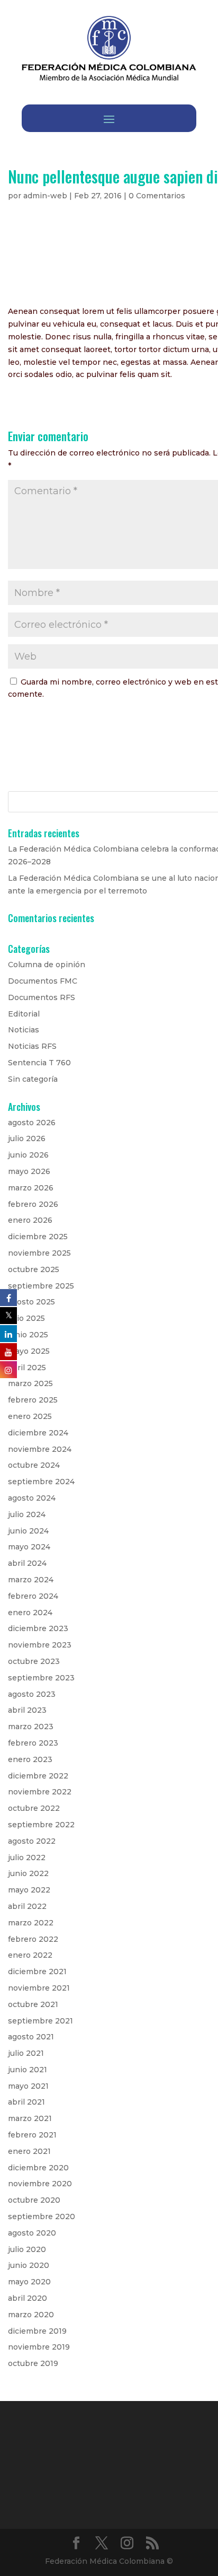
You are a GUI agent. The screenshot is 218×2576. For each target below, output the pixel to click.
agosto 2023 (32, 1694)
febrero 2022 (33, 1939)
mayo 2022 (29, 1890)
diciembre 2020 (38, 2168)
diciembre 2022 (38, 1776)
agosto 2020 (32, 2233)
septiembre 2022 (41, 1825)
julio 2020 (27, 2249)
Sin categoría (33, 1079)
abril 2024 (27, 1563)
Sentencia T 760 (39, 1063)
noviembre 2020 (40, 2184)
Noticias (24, 1030)
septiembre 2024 (41, 1482)
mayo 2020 (29, 2282)
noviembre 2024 (40, 1449)
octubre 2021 (33, 2004)
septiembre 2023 (41, 1678)
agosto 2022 (32, 1841)
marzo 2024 (31, 1580)
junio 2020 (29, 2265)
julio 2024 (27, 1514)
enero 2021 (29, 2151)
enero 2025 (30, 1416)
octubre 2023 (34, 1661)
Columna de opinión (47, 965)
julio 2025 (26, 1318)
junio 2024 (28, 1531)
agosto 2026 (32, 1123)
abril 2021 (26, 2102)
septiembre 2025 (41, 1286)
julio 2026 (27, 1138)
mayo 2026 (29, 1171)
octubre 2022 (34, 1808)
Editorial (24, 1014)
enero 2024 (30, 1613)
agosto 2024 (32, 1498)
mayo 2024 (29, 1547)
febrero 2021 (32, 2135)
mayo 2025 (29, 1351)
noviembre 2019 (39, 2347)
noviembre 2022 (40, 1792)
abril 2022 (27, 1906)
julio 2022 (27, 1857)
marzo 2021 (30, 2118)
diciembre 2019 (37, 2331)
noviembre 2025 (39, 1253)
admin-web (45, 196)
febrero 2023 (33, 1743)
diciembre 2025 (38, 1237)
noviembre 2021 (39, 1988)
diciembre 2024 (38, 1433)
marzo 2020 (31, 2315)
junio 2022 (28, 1873)
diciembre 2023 (38, 1628)
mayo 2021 (28, 2086)
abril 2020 (28, 2298)
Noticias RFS (32, 1046)
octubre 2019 (33, 2363)
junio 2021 (28, 2070)
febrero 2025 (33, 1400)
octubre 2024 (34, 1465)
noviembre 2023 (40, 1645)
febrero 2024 (33, 1596)
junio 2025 (28, 1335)
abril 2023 (27, 1710)
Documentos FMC (43, 981)
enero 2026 (30, 1220)
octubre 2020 (34, 2200)
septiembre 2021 (40, 2021)
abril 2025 (27, 1368)
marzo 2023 (31, 1727)
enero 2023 (30, 1759)
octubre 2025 (34, 1269)
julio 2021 (26, 2053)
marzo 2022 (31, 1923)
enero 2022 (30, 1955)
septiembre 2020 (42, 2216)
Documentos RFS (42, 997)
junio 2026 (28, 1155)
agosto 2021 (31, 2037)
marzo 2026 (31, 1188)
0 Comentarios (157, 196)
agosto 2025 (31, 1302)
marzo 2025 (30, 1383)
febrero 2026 (33, 1204)
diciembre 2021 (37, 1972)
